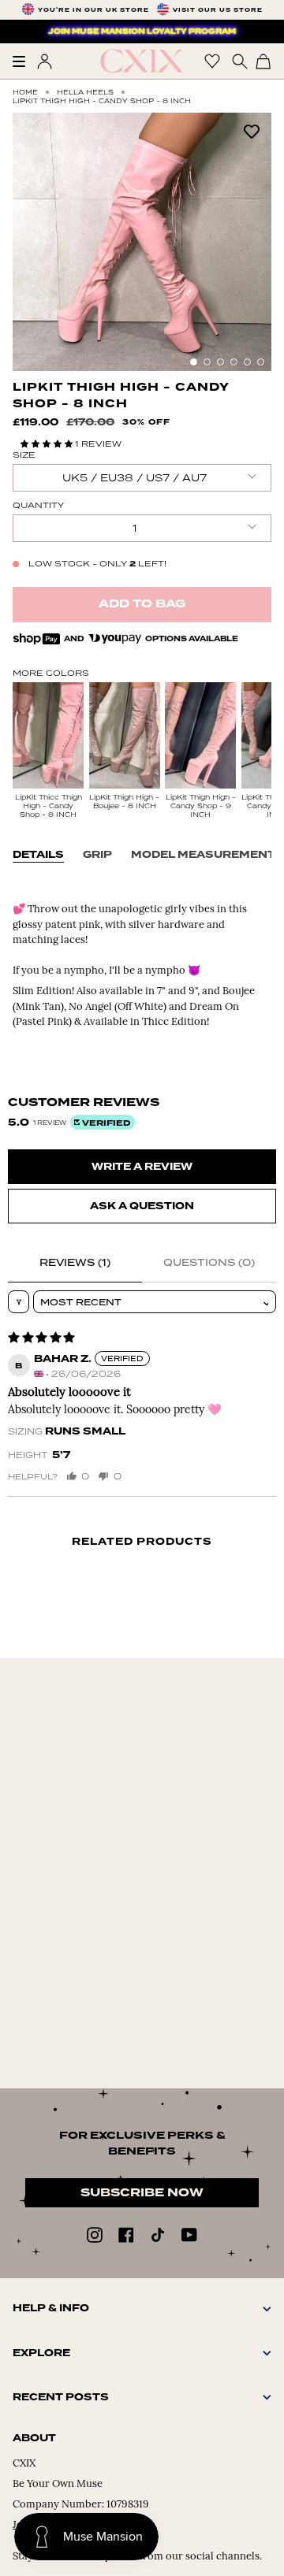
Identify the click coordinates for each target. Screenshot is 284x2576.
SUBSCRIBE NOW (142, 2193)
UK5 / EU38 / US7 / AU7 (135, 478)
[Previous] (32, 242)
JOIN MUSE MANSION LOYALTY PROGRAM (142, 32)
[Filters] (19, 1302)
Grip (97, 855)
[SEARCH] (238, 61)
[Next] (252, 242)
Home (25, 92)
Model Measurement (203, 855)
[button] (48, 444)
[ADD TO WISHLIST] (252, 130)
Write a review (142, 1167)
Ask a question (142, 1206)
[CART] (263, 61)
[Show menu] (24, 61)
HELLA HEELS (85, 92)
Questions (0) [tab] (209, 1262)
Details (38, 855)
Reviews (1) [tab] (75, 1262)
